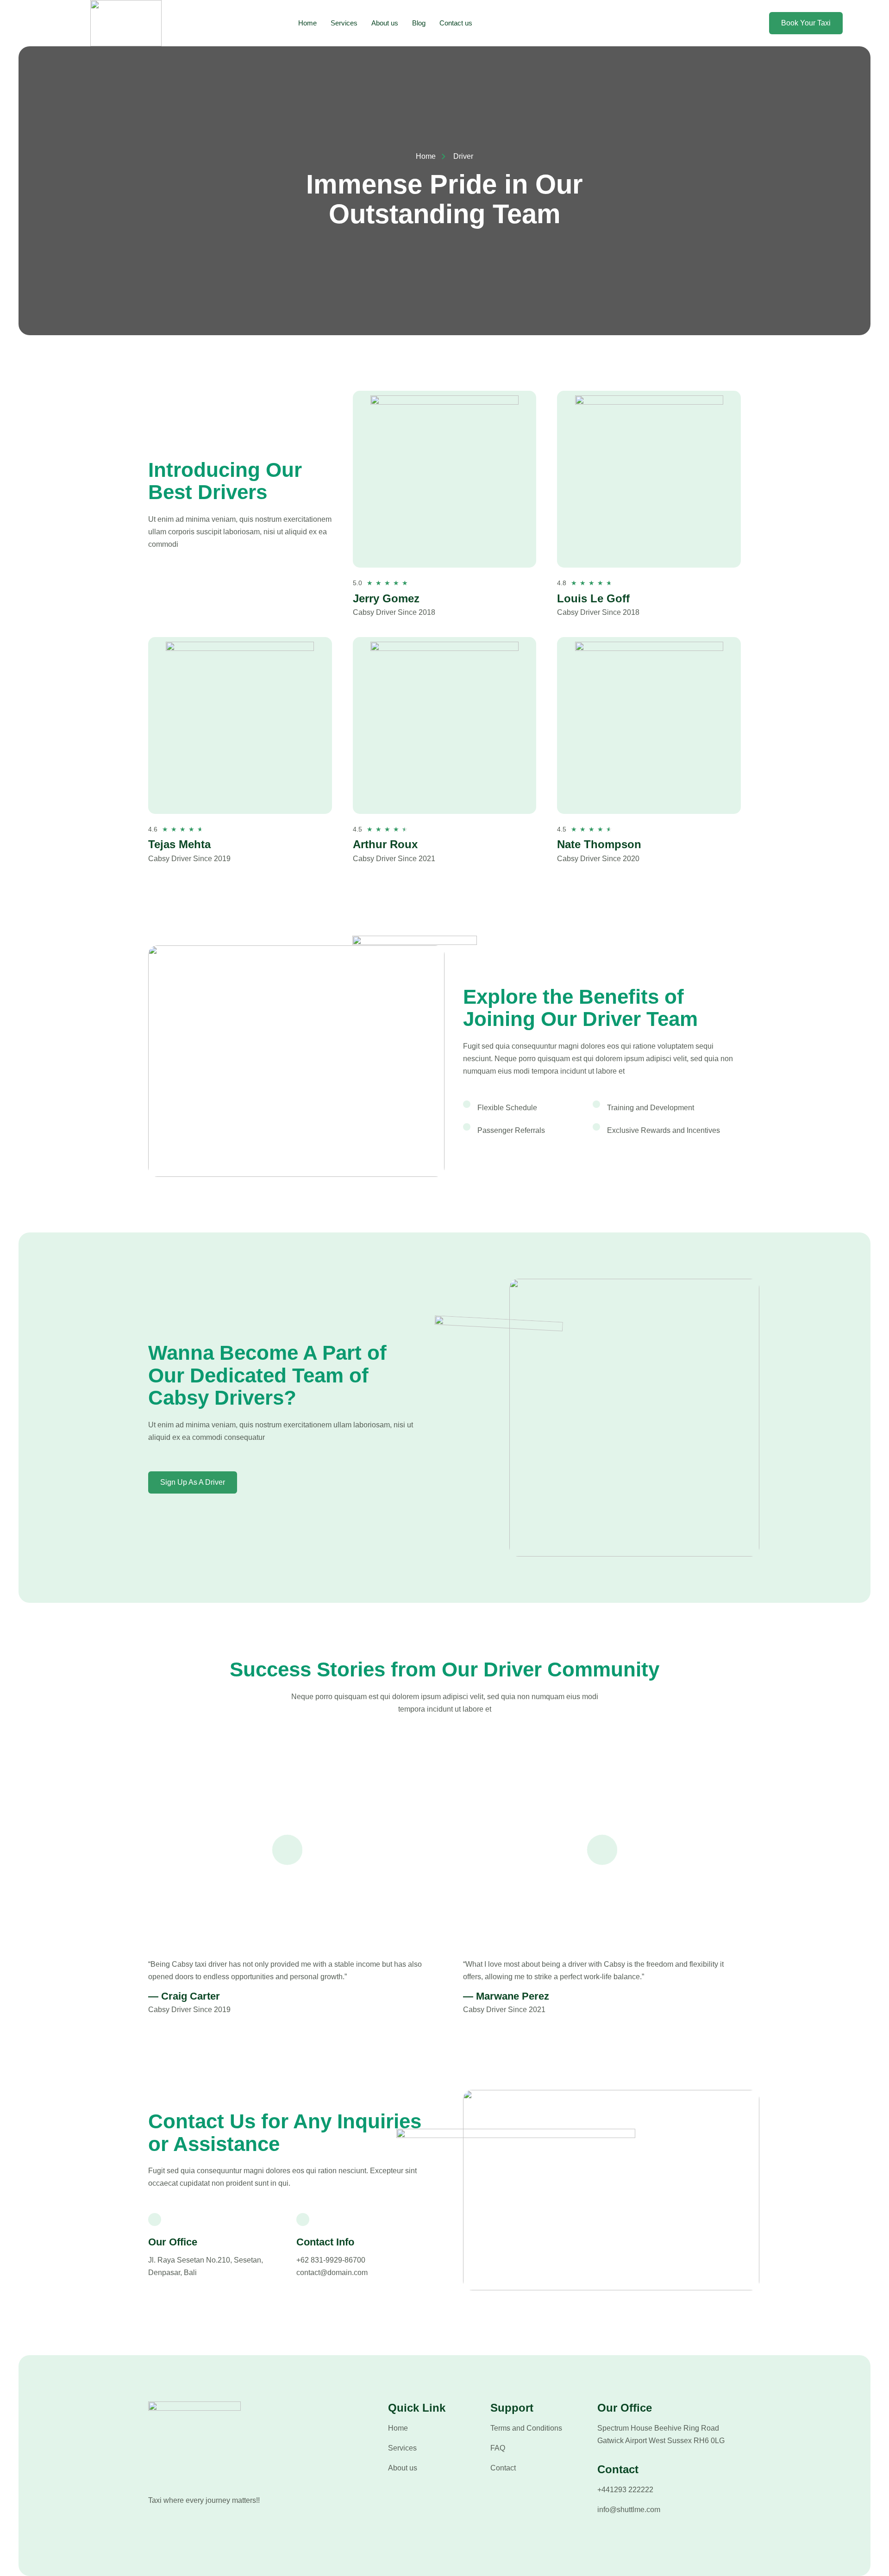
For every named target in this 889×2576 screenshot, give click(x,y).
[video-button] (287, 1850)
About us (385, 23)
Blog (419, 23)
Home (307, 23)
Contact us (456, 23)
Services (344, 23)
